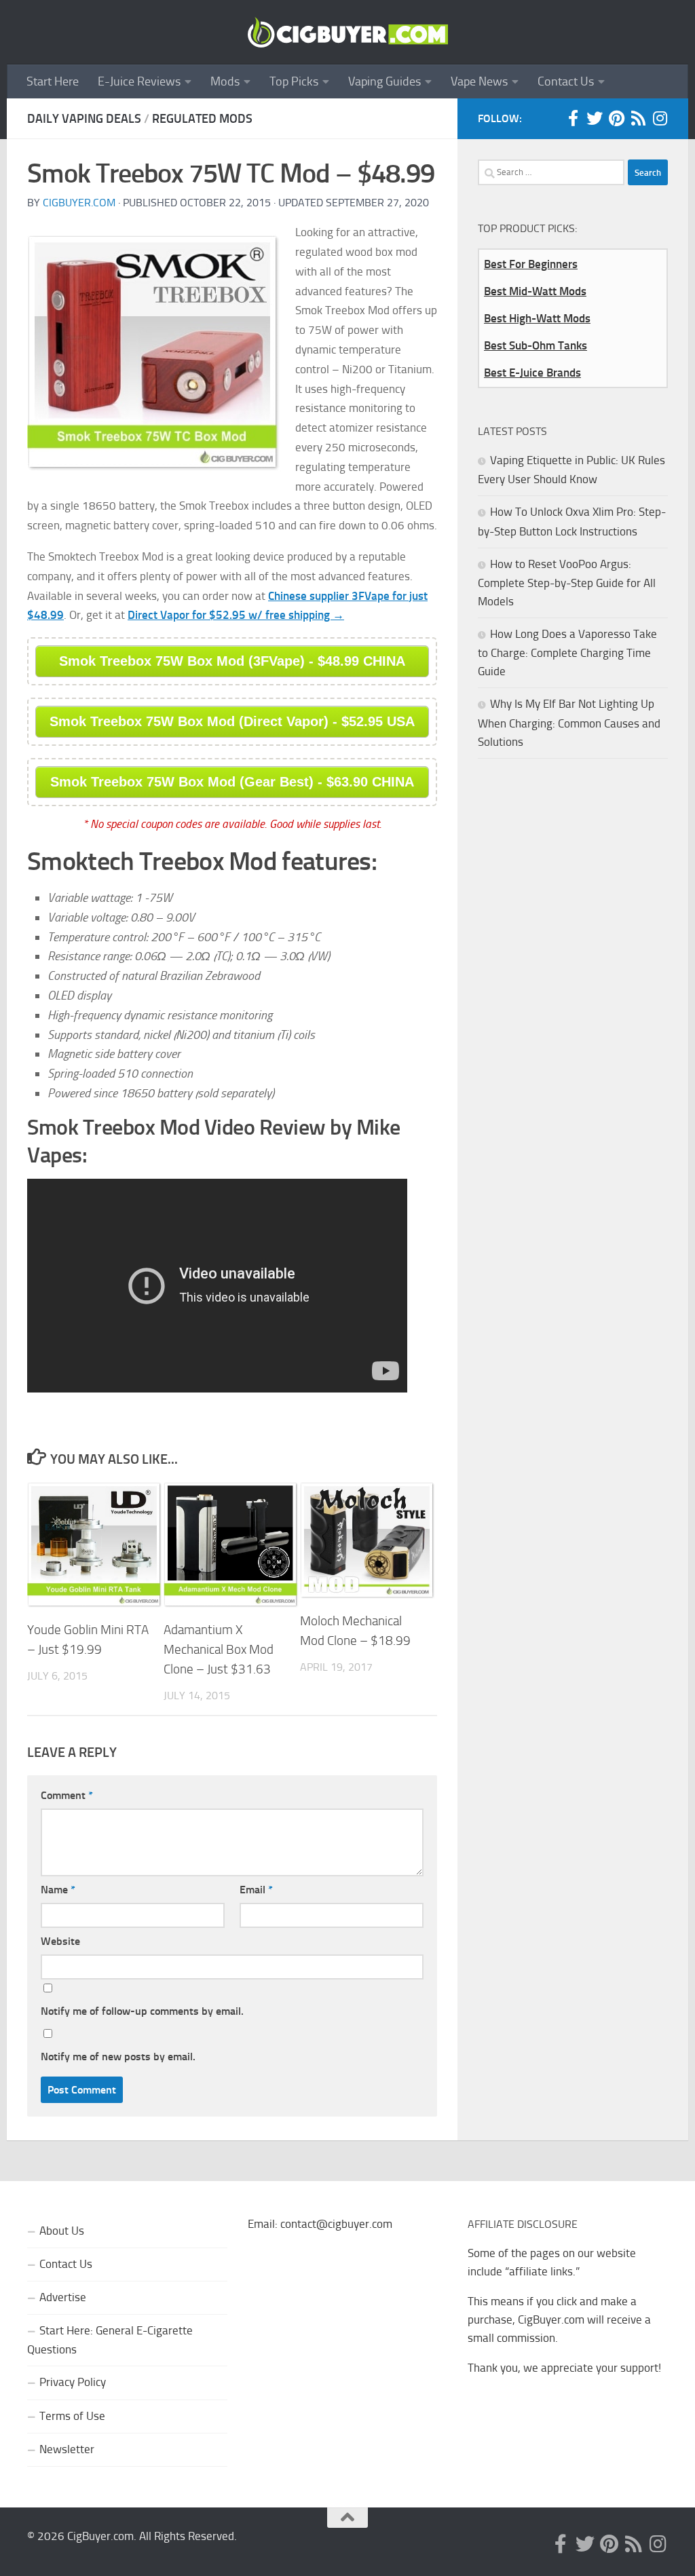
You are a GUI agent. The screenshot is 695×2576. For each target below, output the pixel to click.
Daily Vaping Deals (84, 119)
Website (60, 1941)
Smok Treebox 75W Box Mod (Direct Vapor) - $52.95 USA (232, 721)
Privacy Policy (73, 2382)
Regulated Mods (202, 119)
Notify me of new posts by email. (118, 2057)
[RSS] (638, 118)
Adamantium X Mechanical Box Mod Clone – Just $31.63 (219, 1649)
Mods (225, 81)
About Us (62, 2231)
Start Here (53, 81)
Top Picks (294, 81)
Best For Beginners (531, 264)
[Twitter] (595, 118)
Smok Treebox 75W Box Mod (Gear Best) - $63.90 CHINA (232, 782)
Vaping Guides (384, 81)
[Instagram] (660, 118)
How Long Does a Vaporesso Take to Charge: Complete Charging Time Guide (567, 652)
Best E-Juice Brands (532, 373)
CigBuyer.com (79, 203)
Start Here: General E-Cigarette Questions (110, 2340)
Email (256, 1890)
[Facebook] (573, 118)
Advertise (63, 2297)
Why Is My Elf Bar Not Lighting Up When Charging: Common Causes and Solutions (569, 722)
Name (58, 1890)
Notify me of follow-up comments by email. (142, 2011)
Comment (67, 1795)
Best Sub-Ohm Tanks (536, 345)
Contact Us (566, 81)
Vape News (479, 81)
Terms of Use (72, 2416)
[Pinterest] (616, 118)
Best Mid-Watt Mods (535, 291)
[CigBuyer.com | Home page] (347, 32)
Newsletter (67, 2449)
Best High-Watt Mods (537, 318)
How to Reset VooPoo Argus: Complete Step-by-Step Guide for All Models (567, 583)
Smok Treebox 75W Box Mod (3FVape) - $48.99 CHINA (232, 661)
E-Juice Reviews (139, 81)
